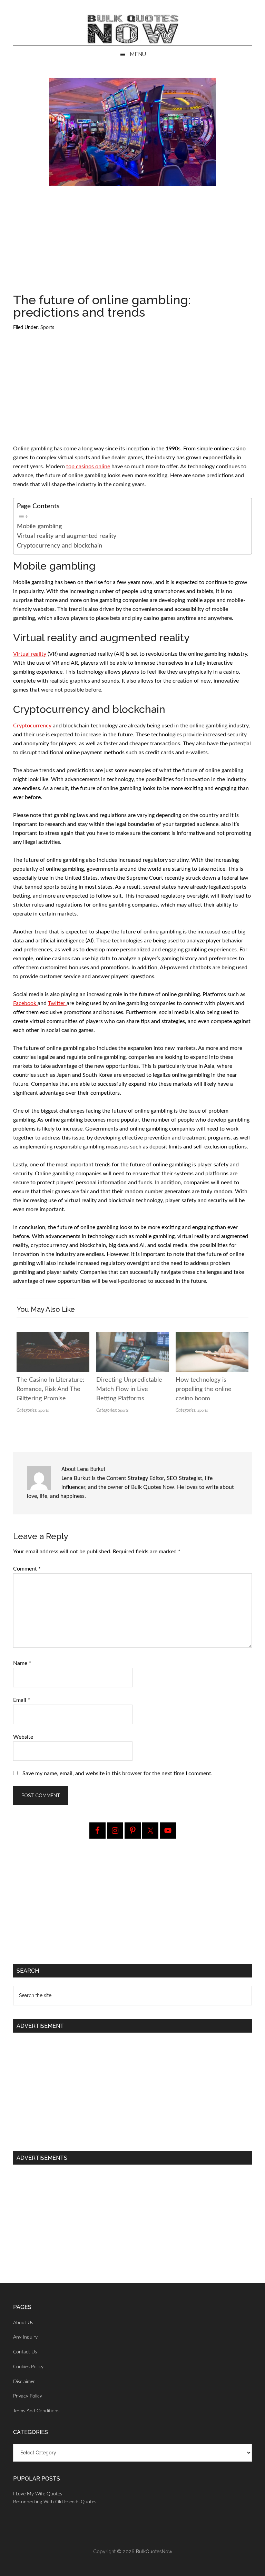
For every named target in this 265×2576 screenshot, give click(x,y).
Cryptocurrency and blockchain (60, 546)
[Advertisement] (133, 243)
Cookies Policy (28, 2367)
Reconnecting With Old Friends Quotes (55, 2502)
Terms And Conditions (36, 2411)
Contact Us (25, 2352)
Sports (47, 328)
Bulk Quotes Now (132, 29)
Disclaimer (24, 2382)
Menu (138, 54)
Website (23, 1737)
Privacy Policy (28, 2396)
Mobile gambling (39, 526)
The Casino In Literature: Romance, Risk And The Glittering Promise (51, 1389)
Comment (27, 1569)
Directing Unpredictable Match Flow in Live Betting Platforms (129, 1389)
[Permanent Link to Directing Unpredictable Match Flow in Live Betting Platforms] (132, 1336)
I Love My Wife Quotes (38, 2494)
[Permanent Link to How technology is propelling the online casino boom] (212, 1336)
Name (22, 1663)
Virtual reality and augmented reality (67, 536)
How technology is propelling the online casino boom (204, 1389)
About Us (23, 2323)
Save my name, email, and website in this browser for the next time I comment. (117, 1773)
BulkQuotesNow (154, 2552)
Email (22, 1700)
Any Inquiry (25, 2337)
